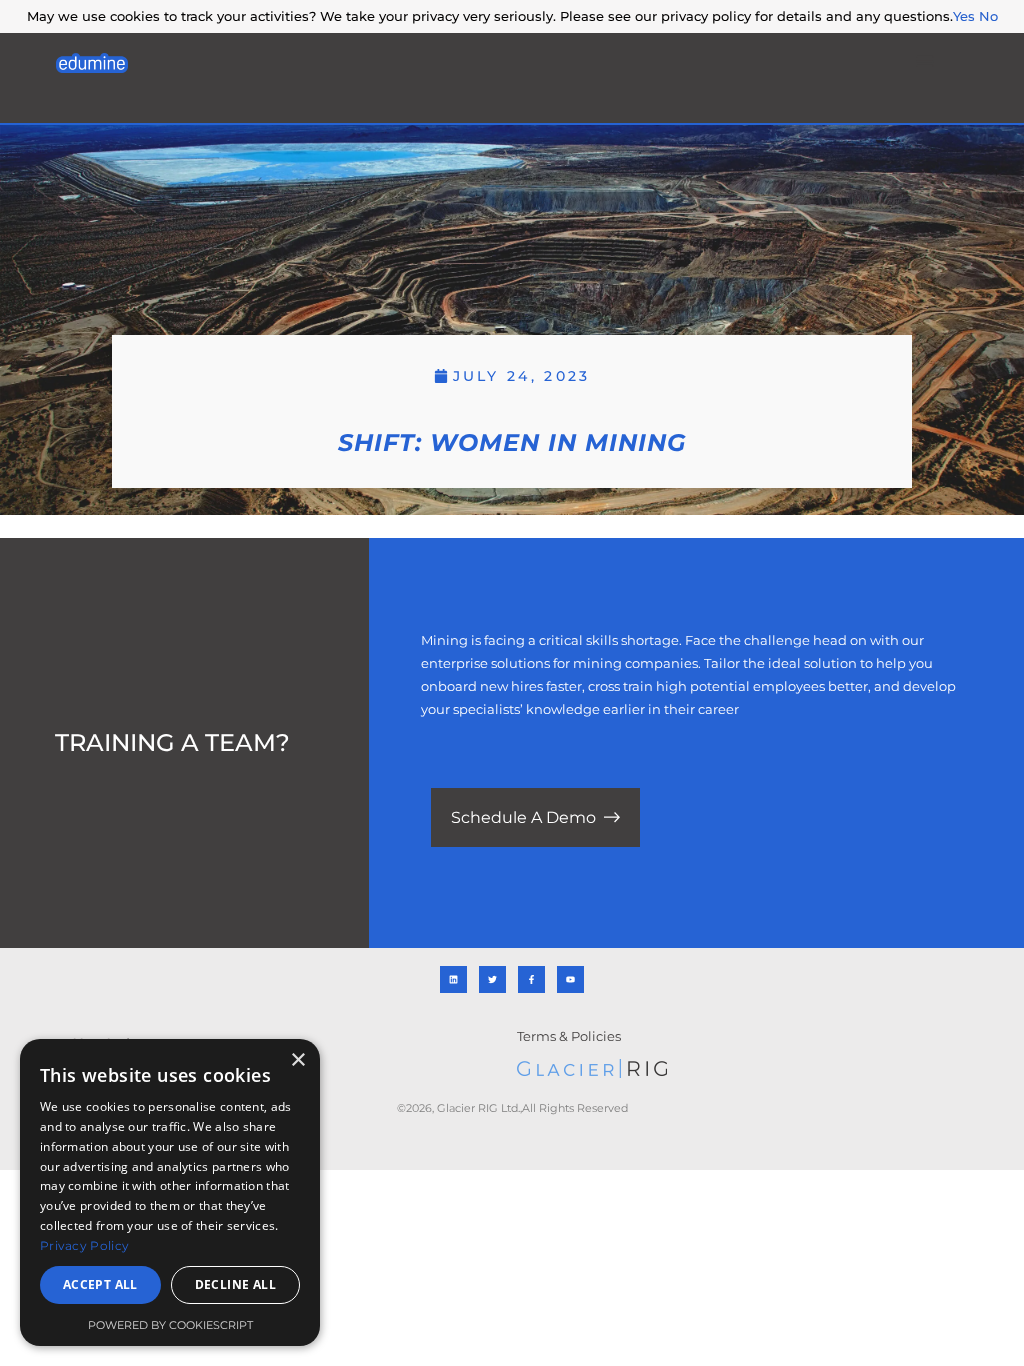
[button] (924, 61)
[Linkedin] (453, 979)
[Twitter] (492, 979)
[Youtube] (570, 979)
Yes (964, 16)
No (988, 16)
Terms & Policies (569, 1036)
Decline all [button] (235, 1284)
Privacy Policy (84, 1245)
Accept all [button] (100, 1284)
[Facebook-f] (531, 979)
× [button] (297, 1060)
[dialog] (170, 1192)
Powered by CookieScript (170, 1325)
